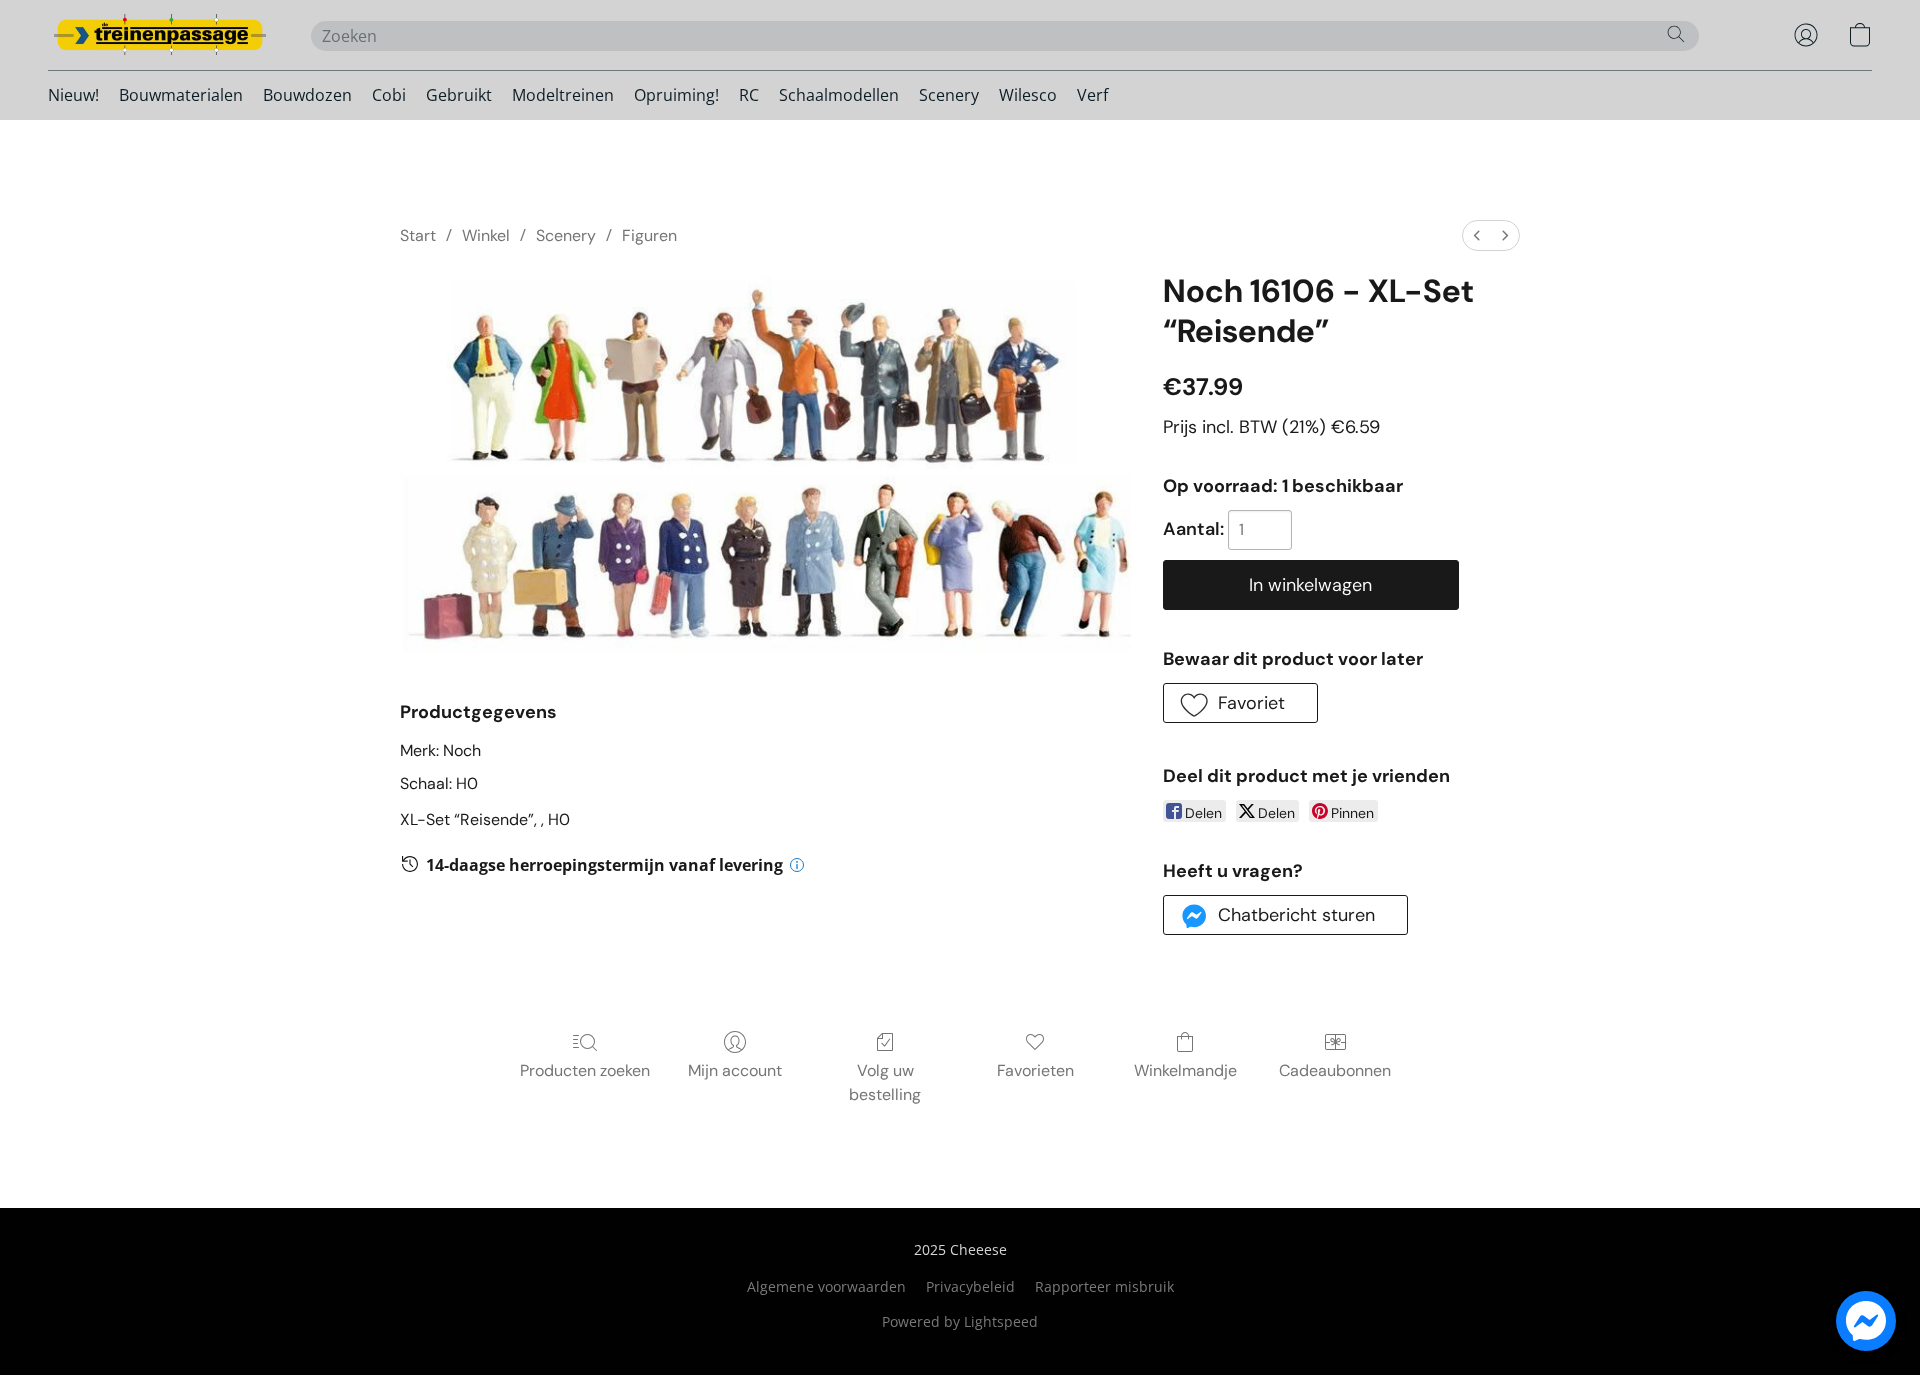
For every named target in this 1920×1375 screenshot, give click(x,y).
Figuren (649, 235)
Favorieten (1035, 1070)
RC (749, 95)
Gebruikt (459, 95)
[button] (159, 35)
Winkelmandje (1185, 1070)
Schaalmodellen (839, 95)
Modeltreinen (563, 95)
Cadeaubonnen (1335, 1070)
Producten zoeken (585, 1070)
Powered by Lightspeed (960, 1321)
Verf (1092, 95)
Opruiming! (676, 95)
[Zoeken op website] (1676, 34)
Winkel (486, 235)
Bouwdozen (307, 95)
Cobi (389, 95)
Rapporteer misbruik (1104, 1286)
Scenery (949, 95)
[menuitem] (1477, 235)
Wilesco (1028, 95)
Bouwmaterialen (181, 95)
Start (418, 235)
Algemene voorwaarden (826, 1286)
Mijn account (735, 1070)
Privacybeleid (970, 1286)
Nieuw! (73, 95)
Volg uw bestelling (885, 1082)
